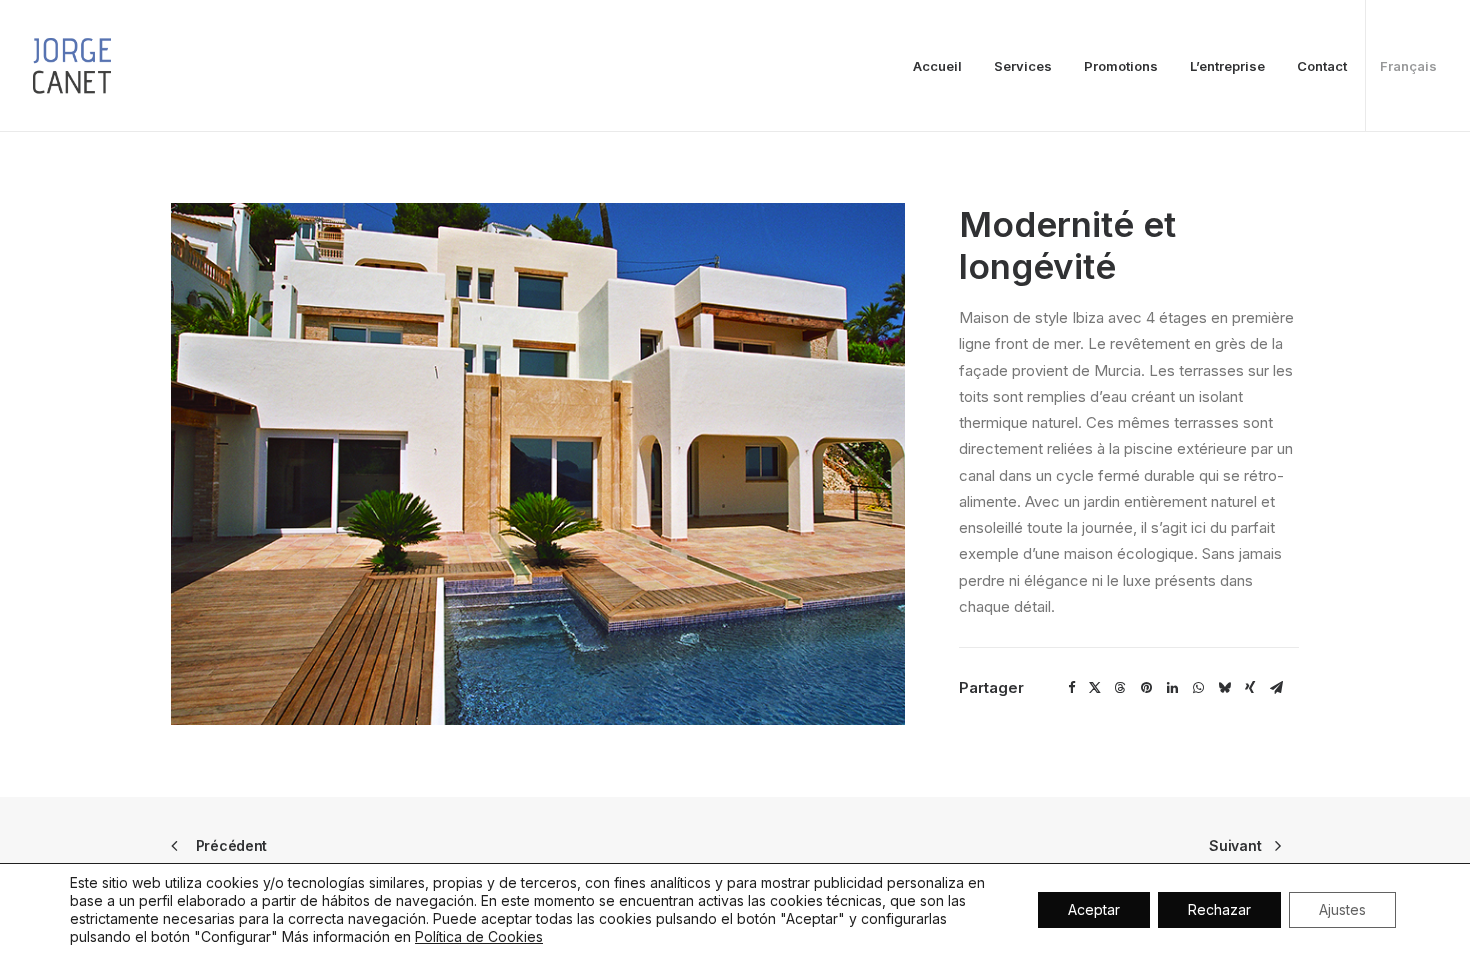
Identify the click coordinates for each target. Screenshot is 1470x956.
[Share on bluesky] (1224, 688)
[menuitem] (944, 66)
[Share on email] (1276, 688)
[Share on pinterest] (1146, 688)
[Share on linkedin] (1172, 688)
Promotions (1121, 66)
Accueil (937, 66)
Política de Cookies (479, 936)
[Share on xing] (1250, 688)
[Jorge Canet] (72, 66)
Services (1023, 66)
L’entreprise (1227, 66)
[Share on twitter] (1096, 688)
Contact (1322, 66)
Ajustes (1342, 909)
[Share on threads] (1120, 688)
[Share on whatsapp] (1198, 688)
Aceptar (1094, 909)
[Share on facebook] (1072, 688)
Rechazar (1219, 909)
